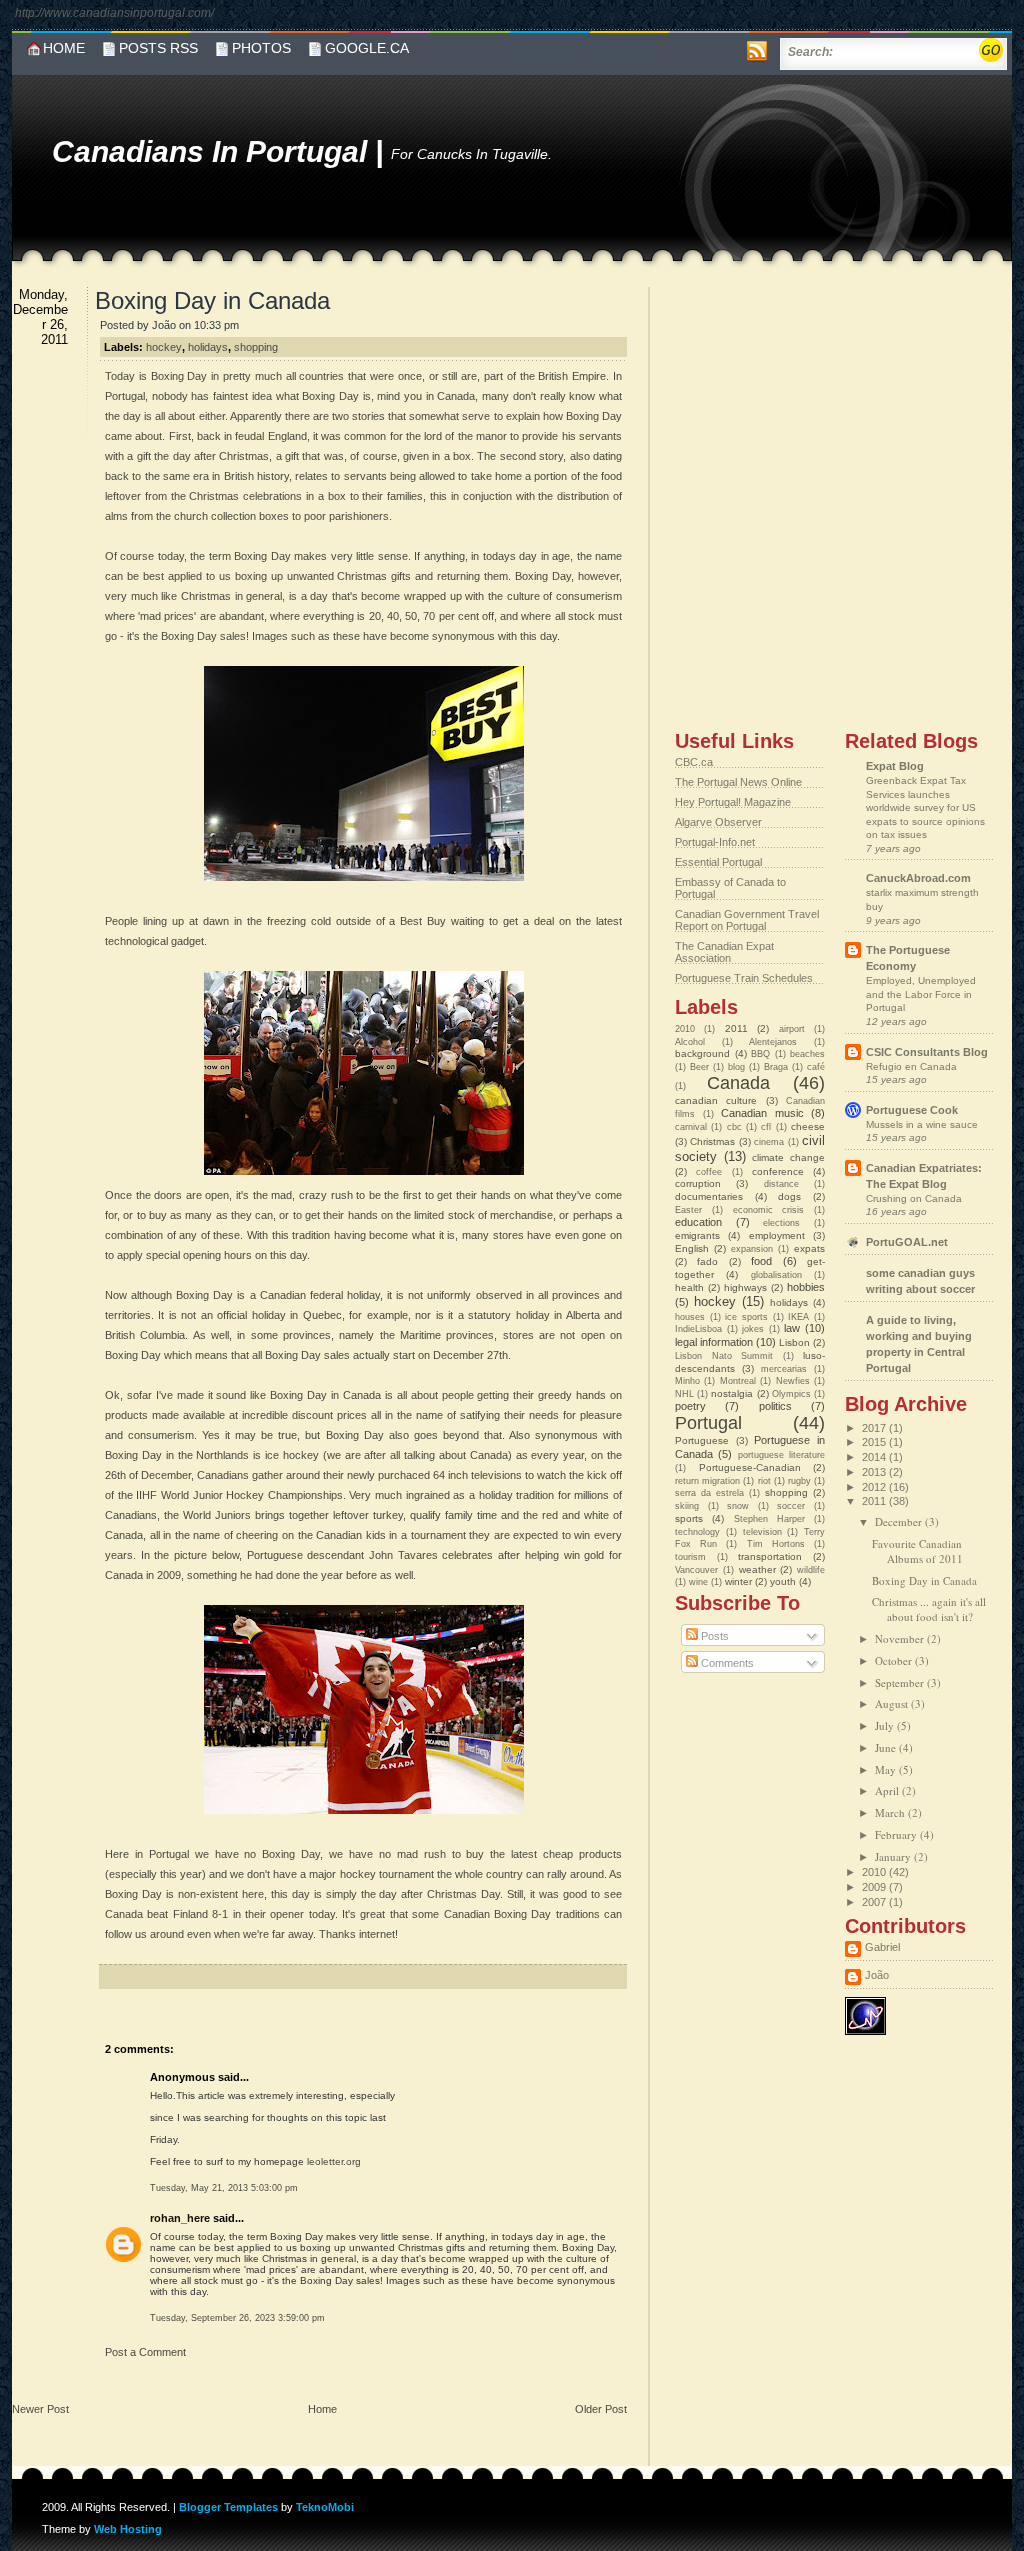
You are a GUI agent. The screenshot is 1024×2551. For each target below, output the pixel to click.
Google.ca (367, 48)
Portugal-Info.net (715, 842)
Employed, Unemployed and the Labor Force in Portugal (921, 994)
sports (689, 1518)
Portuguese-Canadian (750, 1467)
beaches (807, 1054)
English (692, 1248)
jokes (753, 1329)
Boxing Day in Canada (212, 300)
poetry (690, 1406)
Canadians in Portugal (213, 151)
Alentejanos (773, 1042)
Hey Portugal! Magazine (733, 802)
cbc (734, 1127)
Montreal (738, 1381)
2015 (875, 1442)
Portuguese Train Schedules (744, 978)
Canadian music (762, 1113)
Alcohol (690, 1042)
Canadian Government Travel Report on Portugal (747, 920)
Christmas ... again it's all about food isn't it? (929, 1609)
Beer (699, 1067)
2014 (875, 1457)
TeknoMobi (325, 2507)
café (816, 1067)
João (877, 1975)
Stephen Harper (769, 1519)
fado (707, 1261)
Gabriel (882, 1947)
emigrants (697, 1235)
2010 (685, 1029)
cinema (769, 1142)
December (900, 1521)
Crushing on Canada (914, 1198)
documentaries (709, 1196)
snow (738, 1506)
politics (775, 1406)
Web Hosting (128, 2529)
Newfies (793, 1381)
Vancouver (696, 1570)
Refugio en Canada (911, 1066)
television (762, 1532)
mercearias (784, 1369)
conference (778, 1171)
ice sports (746, 1317)
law (792, 1328)
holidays (208, 347)
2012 (875, 1487)
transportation (770, 1556)
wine (698, 1582)
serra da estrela (709, 1493)
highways (745, 1287)
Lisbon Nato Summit (724, 1356)
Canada (738, 1083)
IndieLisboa (698, 1329)
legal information (714, 1342)
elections (781, 1223)
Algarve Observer (718, 822)
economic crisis (769, 1210)
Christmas (712, 1141)
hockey (164, 347)
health (689, 1287)
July (886, 1725)
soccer (791, 1506)
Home (64, 48)
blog (736, 1067)
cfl (766, 1127)
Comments (726, 1663)
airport (792, 1029)
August (893, 1703)
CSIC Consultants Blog (927, 1052)
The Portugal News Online (738, 782)
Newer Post (40, 2409)
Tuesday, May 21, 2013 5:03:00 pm (224, 2188)
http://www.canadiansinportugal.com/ (114, 13)
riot (764, 1481)
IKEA (798, 1317)
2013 (875, 1472)
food (761, 1261)
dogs (789, 1196)
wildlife (811, 1570)
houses (690, 1317)
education (698, 1222)
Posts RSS (158, 48)
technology (697, 1532)
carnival (691, 1127)
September (901, 1682)
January (894, 1856)
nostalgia (732, 1393)
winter (738, 1581)
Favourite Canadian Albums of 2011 (917, 1551)
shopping (256, 347)
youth (783, 1581)
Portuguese (702, 1440)
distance (781, 1184)
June (887, 1747)
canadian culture (716, 1100)
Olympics (791, 1394)
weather (757, 1569)
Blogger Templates (228, 2507)
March (891, 1812)
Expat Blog (895, 766)
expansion (752, 1249)
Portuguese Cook (912, 1110)
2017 (875, 1428)
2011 (736, 1028)
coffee (709, 1172)
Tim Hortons (776, 1544)
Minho (687, 1381)
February (897, 1834)
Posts (713, 1636)
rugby (799, 1481)
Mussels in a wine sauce (922, 1124)
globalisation (776, 1275)
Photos (261, 48)
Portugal (708, 1423)
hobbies (806, 1287)
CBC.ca (694, 762)
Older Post (601, 2409)
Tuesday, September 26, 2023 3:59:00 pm (237, 2318)
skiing (687, 1506)
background (702, 1053)
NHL (684, 1394)
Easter (688, 1210)
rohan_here (180, 2218)
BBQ (760, 1054)
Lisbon (794, 1342)
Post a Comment (145, 2352)
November (901, 1638)
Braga (776, 1067)
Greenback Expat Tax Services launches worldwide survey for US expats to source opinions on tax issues (925, 807)
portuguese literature (781, 1455)
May (887, 1769)
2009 (875, 1887)
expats (809, 1248)
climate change (788, 1157)
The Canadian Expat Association (724, 952)
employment (777, 1235)
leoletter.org (334, 2161)
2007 (875, 1902)
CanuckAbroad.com (918, 878)
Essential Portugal (718, 862)
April (888, 1790)
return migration (707, 1481)
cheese (808, 1126)
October (895, 1660)
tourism (690, 1557)
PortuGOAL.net (907, 1242)
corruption (698, 1183)
